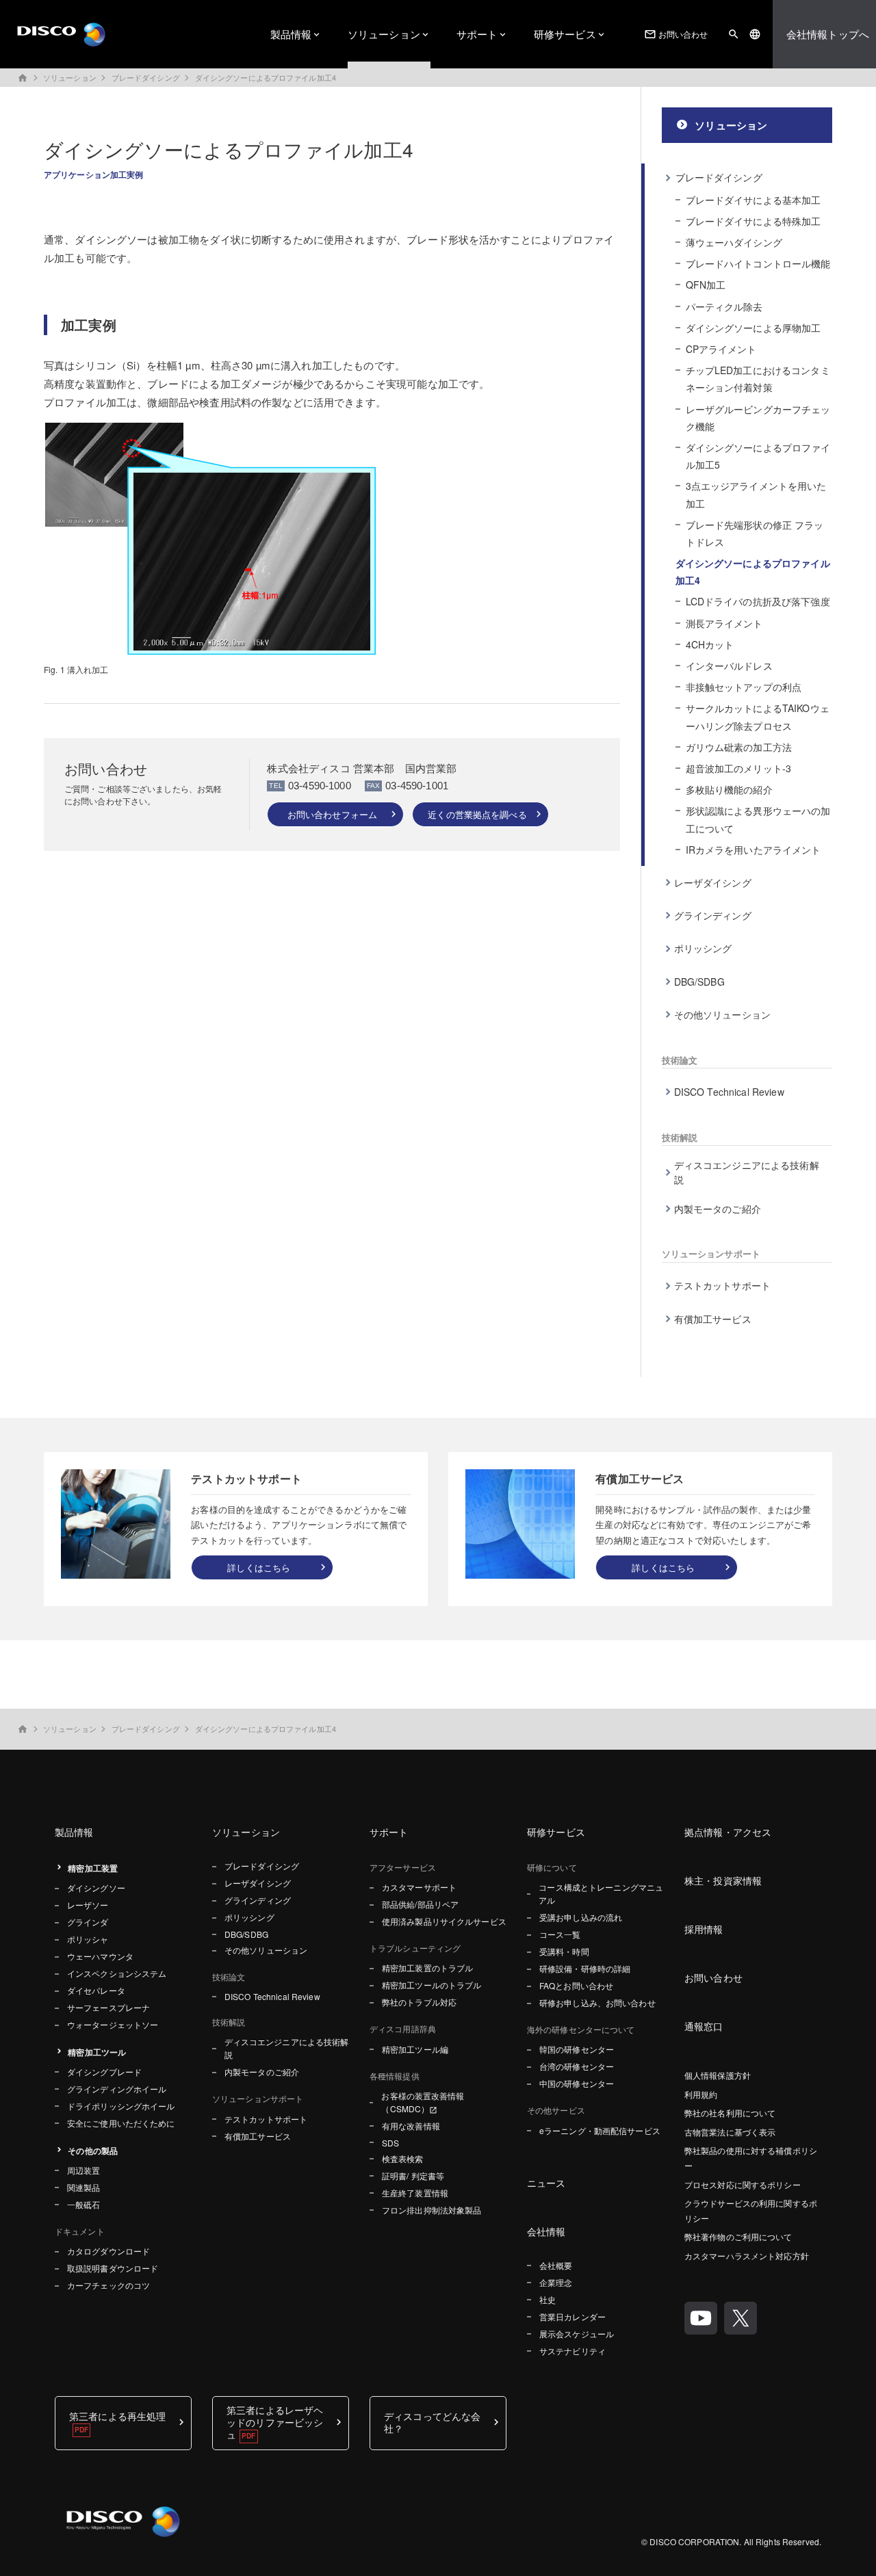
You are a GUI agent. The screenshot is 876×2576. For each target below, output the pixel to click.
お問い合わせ (676, 35)
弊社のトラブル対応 (419, 2002)
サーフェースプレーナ (108, 2007)
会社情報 (546, 2231)
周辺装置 (83, 2170)
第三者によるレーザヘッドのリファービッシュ (275, 2422)
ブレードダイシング (146, 77)
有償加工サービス (713, 1319)
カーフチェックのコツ (108, 2285)
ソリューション (384, 34)
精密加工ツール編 (415, 2049)
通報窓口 (704, 2026)
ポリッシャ (88, 1939)
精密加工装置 (93, 1868)
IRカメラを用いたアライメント (753, 850)
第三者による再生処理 (117, 2416)
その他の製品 (93, 2151)
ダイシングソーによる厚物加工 (753, 328)
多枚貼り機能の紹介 (729, 789)
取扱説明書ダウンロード (113, 2268)
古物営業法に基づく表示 (730, 2132)
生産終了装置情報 (415, 2193)
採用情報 (704, 1929)
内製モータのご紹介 (718, 1209)
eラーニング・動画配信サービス (600, 2130)
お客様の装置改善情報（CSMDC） (423, 2102)
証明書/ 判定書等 (413, 2176)
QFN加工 (706, 285)
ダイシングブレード (104, 2072)
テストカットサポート (722, 1285)
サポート (477, 34)
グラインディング (713, 915)
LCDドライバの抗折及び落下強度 (758, 601)
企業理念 (556, 2282)
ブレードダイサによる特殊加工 (753, 221)
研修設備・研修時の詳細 (585, 1968)
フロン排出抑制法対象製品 (431, 2210)
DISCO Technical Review (729, 1092)
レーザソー (88, 1905)
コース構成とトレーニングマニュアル (601, 1893)
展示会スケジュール (577, 2334)
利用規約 (701, 2094)
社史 (547, 2299)
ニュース (546, 2183)
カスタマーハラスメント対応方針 (747, 2256)
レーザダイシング (713, 882)
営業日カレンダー (572, 2316)
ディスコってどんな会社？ (432, 2422)
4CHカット (710, 644)
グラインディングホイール (117, 2089)
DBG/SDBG (699, 982)
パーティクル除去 (724, 306)
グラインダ (88, 1922)
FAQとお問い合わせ (576, 1985)
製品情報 (291, 34)
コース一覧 (560, 1934)
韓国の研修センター (577, 2049)
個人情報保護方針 (718, 2075)
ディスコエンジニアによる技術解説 (747, 1172)
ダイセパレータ (96, 1990)
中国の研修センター (577, 2083)
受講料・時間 (564, 1951)
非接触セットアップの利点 (744, 687)
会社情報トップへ (828, 34)
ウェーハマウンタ (100, 1956)
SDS (390, 2143)
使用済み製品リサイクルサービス (444, 1921)
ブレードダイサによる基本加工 (753, 200)
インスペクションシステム (117, 1973)
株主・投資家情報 (723, 1880)
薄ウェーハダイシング (734, 242)
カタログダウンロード (108, 2251)
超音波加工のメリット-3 (739, 768)
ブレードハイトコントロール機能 (758, 263)
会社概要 (556, 2265)
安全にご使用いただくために (121, 2123)
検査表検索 (403, 2158)
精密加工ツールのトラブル (431, 1985)
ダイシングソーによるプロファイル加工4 (266, 77)
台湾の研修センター (577, 2066)
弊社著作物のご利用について (738, 2236)
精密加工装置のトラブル (427, 1968)
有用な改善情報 (411, 2126)
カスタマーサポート (419, 1887)
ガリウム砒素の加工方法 (739, 747)
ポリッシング (703, 948)
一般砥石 (83, 2204)
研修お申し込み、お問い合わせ (597, 2002)
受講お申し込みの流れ (581, 1917)
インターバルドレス (729, 666)
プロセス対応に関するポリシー (743, 2184)
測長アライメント (724, 623)
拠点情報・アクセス (728, 1832)
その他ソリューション (722, 1014)
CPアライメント (721, 349)
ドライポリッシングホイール (121, 2106)
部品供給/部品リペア (420, 1904)
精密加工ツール (97, 2052)
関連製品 (83, 2187)
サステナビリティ (572, 2351)
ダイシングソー (96, 1888)
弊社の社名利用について (730, 2113)
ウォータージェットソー (113, 2024)
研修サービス (565, 34)
